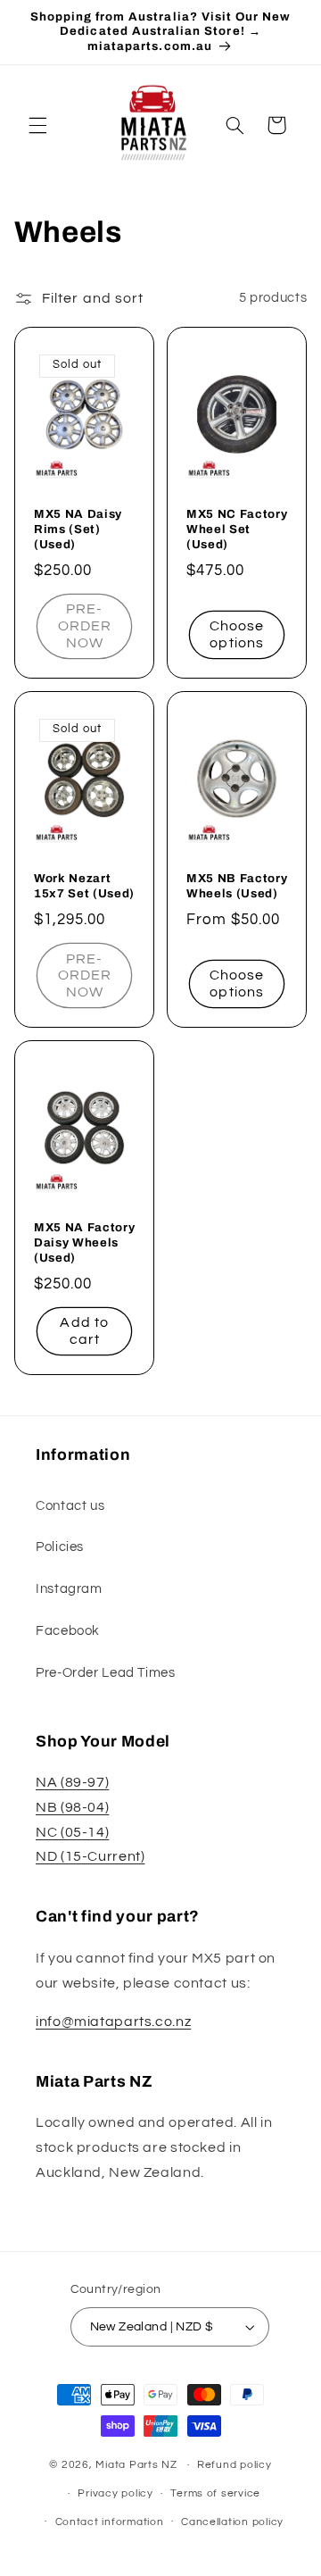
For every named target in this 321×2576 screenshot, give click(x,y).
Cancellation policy (232, 2522)
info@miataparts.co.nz (113, 2022)
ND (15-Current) (90, 1856)
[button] (37, 125)
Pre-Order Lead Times (106, 1673)
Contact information (110, 2522)
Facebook (68, 1631)
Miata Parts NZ (136, 2465)
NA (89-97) (72, 1782)
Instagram (69, 1589)
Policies (60, 1547)
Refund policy (235, 2465)
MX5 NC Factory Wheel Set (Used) (237, 529)
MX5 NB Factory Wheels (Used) (237, 886)
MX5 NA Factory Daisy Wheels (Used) (84, 1243)
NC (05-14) (72, 1832)
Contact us (70, 1506)
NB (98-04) (72, 1807)
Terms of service (215, 2493)
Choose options (237, 634)
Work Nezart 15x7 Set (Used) (84, 886)
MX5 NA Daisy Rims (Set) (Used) (78, 529)
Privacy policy (115, 2493)
